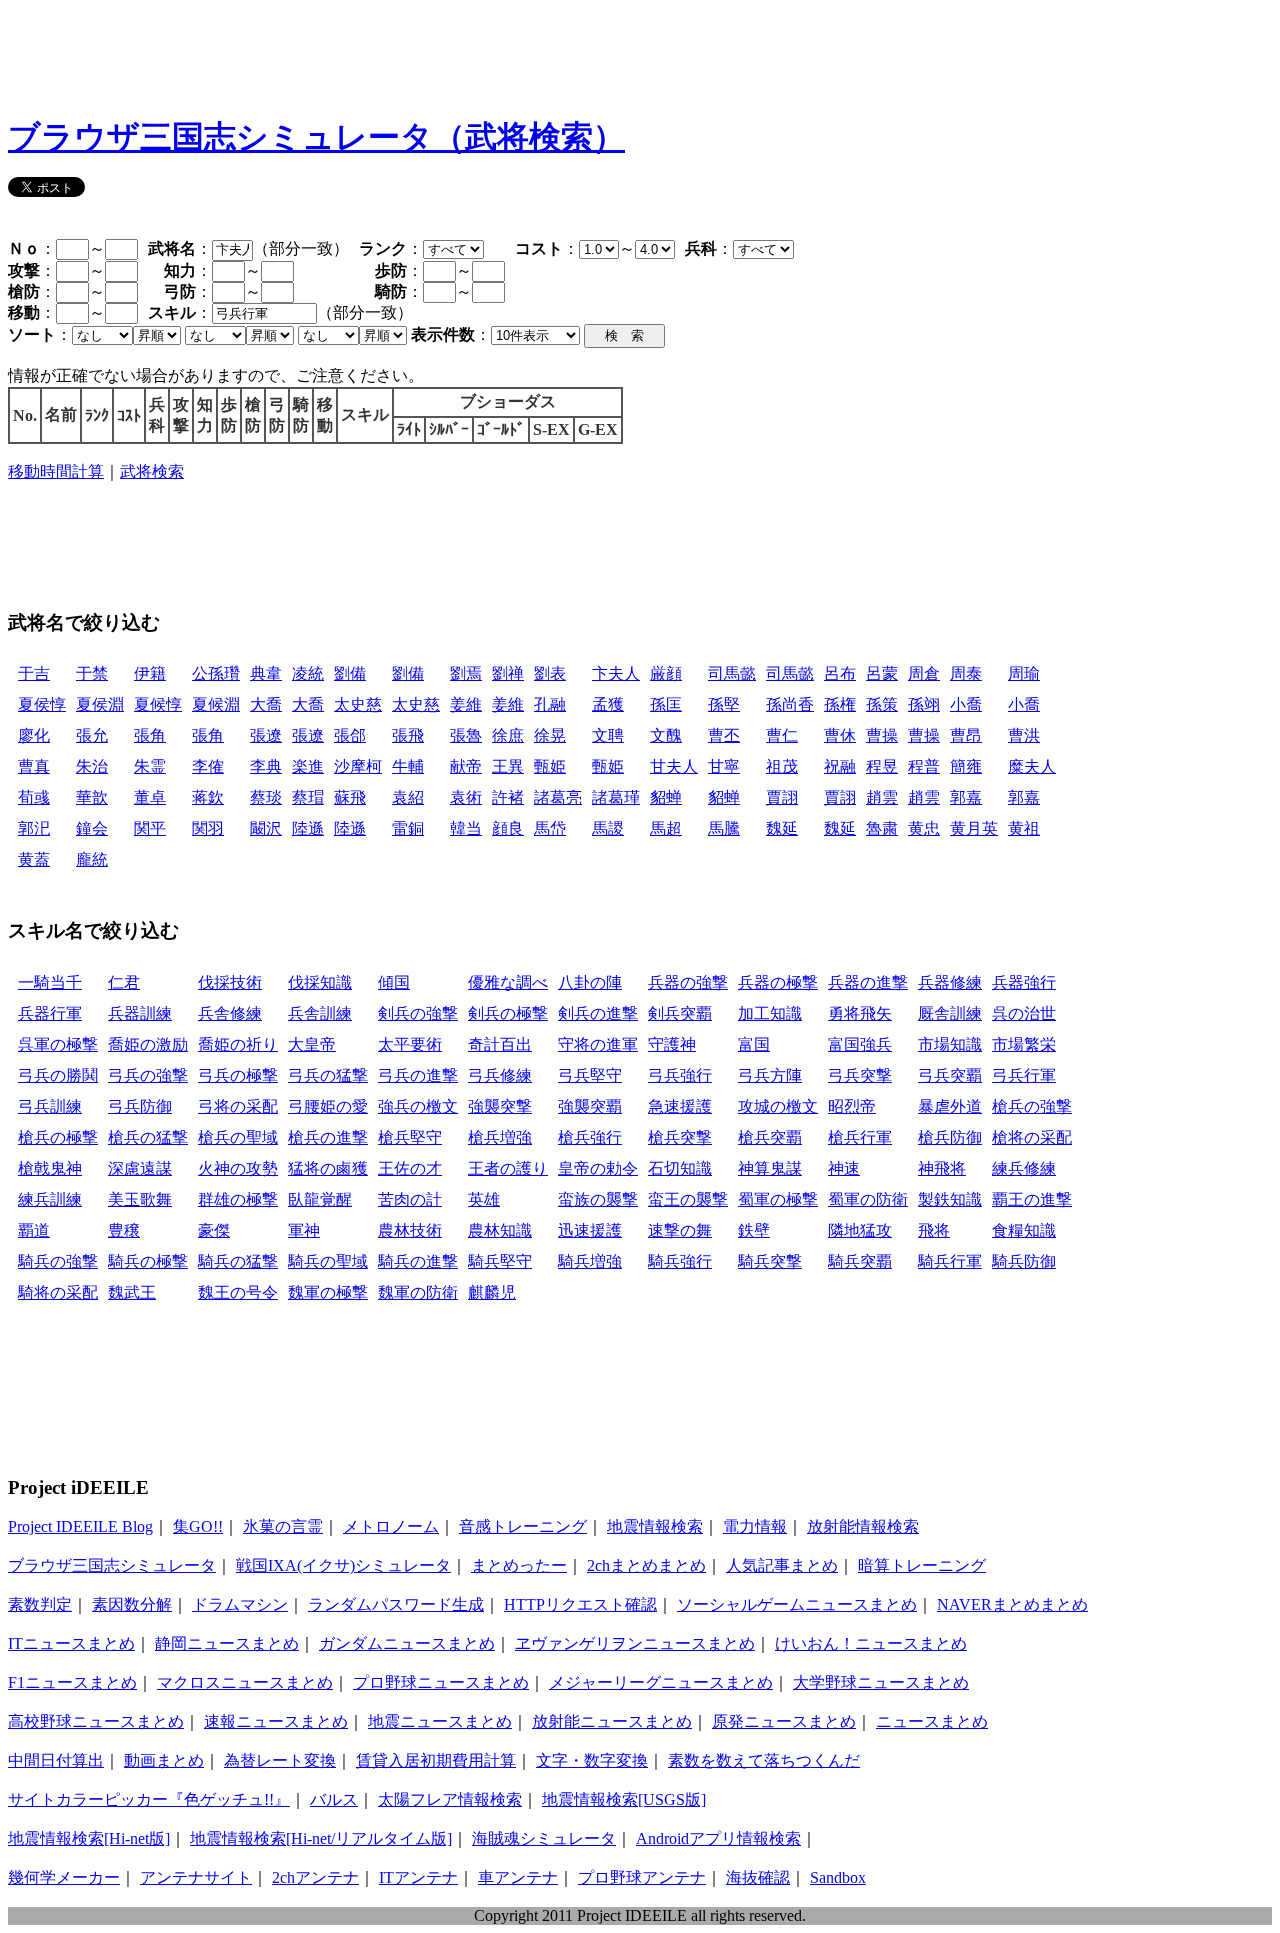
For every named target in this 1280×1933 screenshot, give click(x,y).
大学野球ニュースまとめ (881, 1682)
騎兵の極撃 (148, 1261)
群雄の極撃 (238, 1199)
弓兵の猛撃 (328, 1075)
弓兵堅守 (590, 1075)
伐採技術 (230, 982)
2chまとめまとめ (646, 1565)
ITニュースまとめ (71, 1643)
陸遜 (308, 828)
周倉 (924, 673)
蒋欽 (208, 797)
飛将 (934, 1230)
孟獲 (608, 704)
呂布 (840, 673)
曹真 (34, 766)
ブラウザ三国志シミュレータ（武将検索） (316, 137)
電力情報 (755, 1526)
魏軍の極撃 (328, 1292)
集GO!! (198, 1526)
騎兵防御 (1024, 1261)
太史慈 (358, 704)
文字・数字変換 (592, 1760)
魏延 (782, 828)
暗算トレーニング (922, 1565)
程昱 (882, 766)
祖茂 (782, 766)
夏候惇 (158, 704)
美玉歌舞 (140, 1199)
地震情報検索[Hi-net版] (89, 1838)
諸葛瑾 (616, 797)
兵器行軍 (50, 1013)
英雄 (484, 1199)
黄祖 (1024, 828)
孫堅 (724, 704)
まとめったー (519, 1565)
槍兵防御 (950, 1137)
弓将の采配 (238, 1106)
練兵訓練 (50, 1199)
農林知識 (500, 1230)
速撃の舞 (680, 1230)
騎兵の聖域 (328, 1261)
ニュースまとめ (932, 1721)
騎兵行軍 (950, 1261)
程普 (924, 766)
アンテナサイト (196, 1877)
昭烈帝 (852, 1106)
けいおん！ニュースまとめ (871, 1643)
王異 (508, 766)
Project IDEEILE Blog (80, 1526)
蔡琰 (266, 797)
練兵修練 (1024, 1168)
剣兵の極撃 (508, 1013)
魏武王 (132, 1292)
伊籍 (150, 673)
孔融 (550, 704)
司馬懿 (732, 673)
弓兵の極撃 (238, 1075)
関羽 (208, 828)
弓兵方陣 (770, 1075)
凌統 (308, 673)
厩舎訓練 (950, 1013)
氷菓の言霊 (283, 1526)
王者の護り (508, 1168)
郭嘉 (966, 797)
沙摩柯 (358, 766)
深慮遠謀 (140, 1168)
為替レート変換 (280, 1760)
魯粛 (882, 828)
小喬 (966, 704)
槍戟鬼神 (50, 1168)
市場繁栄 (1024, 1044)
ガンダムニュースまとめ (407, 1643)
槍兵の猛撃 (148, 1137)
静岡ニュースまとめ (227, 1643)
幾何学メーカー (64, 1877)
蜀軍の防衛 (868, 1199)
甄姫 (550, 766)
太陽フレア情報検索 (450, 1799)
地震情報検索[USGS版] (624, 1799)
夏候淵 (216, 704)
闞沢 (266, 828)
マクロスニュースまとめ (245, 1682)
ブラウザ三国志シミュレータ (112, 1565)
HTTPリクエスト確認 (580, 1604)
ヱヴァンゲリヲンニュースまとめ (635, 1643)
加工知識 (770, 1013)
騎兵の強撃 (58, 1261)
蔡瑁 (308, 797)
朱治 (92, 766)
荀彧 (34, 797)
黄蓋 (34, 859)
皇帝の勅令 (598, 1168)
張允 (92, 735)
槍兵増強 (500, 1137)
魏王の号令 (238, 1292)
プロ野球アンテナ (642, 1877)
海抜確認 (758, 1877)
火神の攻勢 (238, 1168)
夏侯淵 (100, 704)
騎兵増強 (590, 1261)
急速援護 (680, 1106)
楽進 (308, 766)
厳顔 (666, 673)
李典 (266, 766)
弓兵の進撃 (418, 1075)
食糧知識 (1024, 1230)
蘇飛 (350, 797)
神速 (844, 1168)
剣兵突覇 (680, 1013)
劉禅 (508, 673)
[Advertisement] (372, 53)
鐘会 (92, 828)
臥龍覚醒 (320, 1199)
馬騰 (724, 828)
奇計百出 (500, 1044)
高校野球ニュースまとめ (96, 1721)
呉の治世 (1024, 1013)
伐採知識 (320, 982)
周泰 (966, 673)
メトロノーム (391, 1526)
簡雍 (966, 766)
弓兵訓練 (50, 1106)
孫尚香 (790, 704)
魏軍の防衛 (418, 1292)
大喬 (266, 704)
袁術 (466, 797)
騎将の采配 (58, 1292)
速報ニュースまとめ (276, 1721)
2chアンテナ (315, 1877)
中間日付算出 (56, 1760)
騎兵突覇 (860, 1261)
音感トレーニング (523, 1526)
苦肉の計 (410, 1199)
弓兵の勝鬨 (58, 1075)
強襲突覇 (590, 1106)
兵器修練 (950, 982)
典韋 (266, 673)
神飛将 (942, 1168)
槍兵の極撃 (58, 1137)
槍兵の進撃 (328, 1137)
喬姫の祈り (238, 1044)
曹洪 (1024, 735)
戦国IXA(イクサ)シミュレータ (343, 1565)
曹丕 (724, 735)
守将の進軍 (598, 1044)
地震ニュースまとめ (440, 1721)
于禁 (92, 673)
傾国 (394, 982)
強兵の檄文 (418, 1106)
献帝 (466, 766)
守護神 (672, 1044)
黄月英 (974, 828)
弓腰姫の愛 (328, 1106)
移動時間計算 (56, 471)
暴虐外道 (950, 1106)
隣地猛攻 (860, 1230)
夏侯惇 (42, 704)
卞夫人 (616, 673)
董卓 (150, 797)
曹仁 (782, 735)
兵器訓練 (140, 1013)
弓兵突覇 (950, 1075)
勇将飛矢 (860, 1013)
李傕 (208, 766)
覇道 (34, 1230)
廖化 (34, 735)
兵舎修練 (230, 1013)
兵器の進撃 (868, 982)
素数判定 (40, 1604)
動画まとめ (164, 1760)
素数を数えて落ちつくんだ (764, 1760)
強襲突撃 (500, 1106)
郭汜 (34, 828)
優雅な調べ (508, 982)
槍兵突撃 (680, 1137)
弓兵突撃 (860, 1075)
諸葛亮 (558, 797)
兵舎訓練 (320, 1013)
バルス (334, 1799)
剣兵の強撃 (418, 1013)
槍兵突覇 (770, 1137)
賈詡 (782, 797)
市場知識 (950, 1044)
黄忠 (924, 828)
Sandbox (838, 1877)
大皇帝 (312, 1044)
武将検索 (152, 471)
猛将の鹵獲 (328, 1168)
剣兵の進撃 (598, 1013)
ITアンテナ (418, 1877)
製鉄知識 (950, 1199)
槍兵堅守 (410, 1137)
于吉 (34, 673)
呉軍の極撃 (58, 1044)
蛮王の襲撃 (688, 1199)
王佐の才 (410, 1168)
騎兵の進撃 (418, 1261)
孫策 (882, 704)
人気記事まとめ (782, 1565)
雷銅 (408, 828)
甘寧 (724, 766)
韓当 (466, 828)
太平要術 (410, 1044)
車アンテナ (518, 1877)
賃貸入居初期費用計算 (436, 1760)
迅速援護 (590, 1230)
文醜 (666, 735)
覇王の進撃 (1032, 1199)
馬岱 (550, 828)
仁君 (124, 982)
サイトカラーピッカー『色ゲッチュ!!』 (149, 1799)
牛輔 (408, 766)
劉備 (350, 673)
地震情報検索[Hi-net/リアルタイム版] (321, 1838)
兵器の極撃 (778, 982)
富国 (754, 1044)
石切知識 (680, 1168)
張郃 (350, 735)
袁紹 (408, 797)
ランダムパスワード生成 (396, 1604)
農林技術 (410, 1230)
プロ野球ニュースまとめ (441, 1682)
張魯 (466, 735)
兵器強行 (1024, 982)
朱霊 (150, 766)
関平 (150, 828)
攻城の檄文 (778, 1106)
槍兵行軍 (860, 1137)
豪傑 (214, 1230)
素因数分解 (132, 1604)
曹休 (840, 735)
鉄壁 (754, 1230)
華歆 (92, 797)
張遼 (266, 735)
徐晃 (550, 735)
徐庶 (508, 735)
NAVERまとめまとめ (1012, 1604)
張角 (150, 735)
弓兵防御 (140, 1106)
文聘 (608, 735)
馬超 (666, 828)
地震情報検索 (655, 1526)
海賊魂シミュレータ (544, 1838)
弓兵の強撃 (148, 1075)
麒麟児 (492, 1292)
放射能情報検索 (863, 1526)
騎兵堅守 (500, 1261)
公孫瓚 (216, 673)
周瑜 (1024, 673)
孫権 (840, 704)
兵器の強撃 (688, 982)
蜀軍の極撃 (778, 1199)
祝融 (840, 766)
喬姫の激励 (148, 1044)
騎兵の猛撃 (238, 1261)
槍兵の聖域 (238, 1137)
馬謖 (608, 828)
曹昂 (966, 735)
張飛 (408, 735)
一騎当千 (50, 982)
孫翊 (924, 704)
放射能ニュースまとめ (612, 1721)
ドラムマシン (240, 1604)
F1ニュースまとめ (72, 1682)
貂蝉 (666, 797)
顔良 (508, 828)
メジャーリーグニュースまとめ (661, 1682)
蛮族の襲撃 (598, 1199)
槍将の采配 (1032, 1137)
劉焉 (466, 673)
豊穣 (124, 1230)
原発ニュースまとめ (784, 1721)
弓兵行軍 (1024, 1075)
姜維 (466, 704)
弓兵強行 (680, 1075)
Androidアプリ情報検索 (718, 1838)
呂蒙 (882, 673)
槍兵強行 (590, 1137)
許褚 (508, 797)
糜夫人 (1032, 766)
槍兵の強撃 (1032, 1106)
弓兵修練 (500, 1075)
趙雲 (882, 797)
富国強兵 (860, 1044)
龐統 (92, 859)
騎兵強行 (680, 1261)
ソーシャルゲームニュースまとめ (797, 1604)
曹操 (882, 735)
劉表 (550, 673)
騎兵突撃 (770, 1261)
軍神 (304, 1230)
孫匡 (666, 704)
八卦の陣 (590, 982)
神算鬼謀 (770, 1168)
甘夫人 (674, 766)
